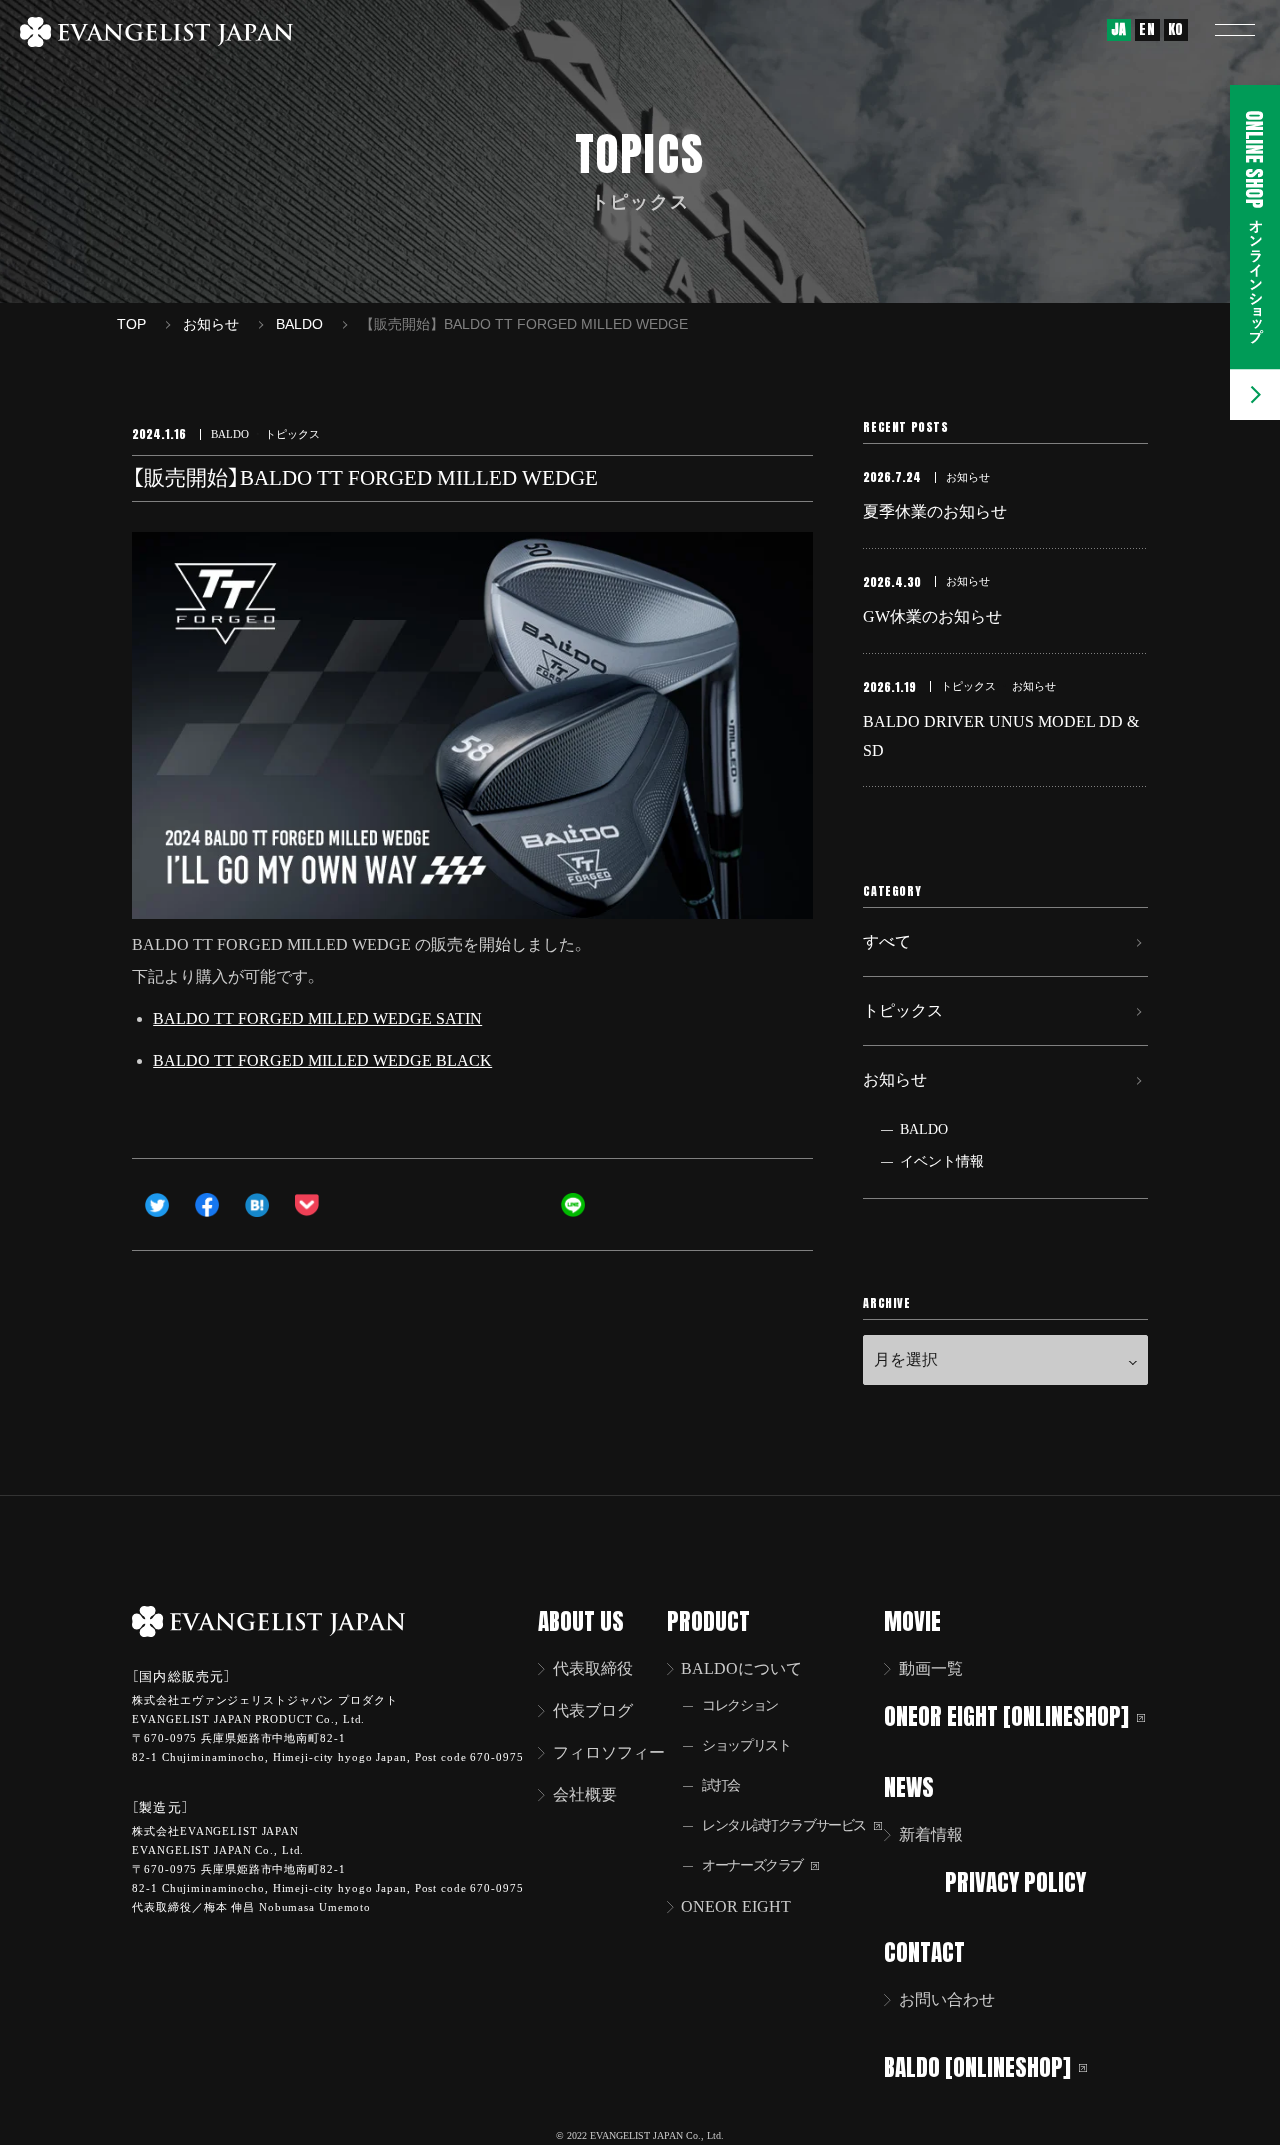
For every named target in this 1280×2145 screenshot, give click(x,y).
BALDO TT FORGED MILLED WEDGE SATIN (317, 1018)
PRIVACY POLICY (1015, 1881)
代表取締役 (593, 1668)
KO (1176, 29)
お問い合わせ (947, 1999)
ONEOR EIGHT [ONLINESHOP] (1006, 1715)
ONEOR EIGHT (736, 1906)
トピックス (903, 1010)
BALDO (924, 1129)
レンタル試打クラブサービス (784, 1825)
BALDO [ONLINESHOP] (977, 2067)
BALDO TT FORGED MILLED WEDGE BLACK (322, 1060)
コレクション (740, 1705)
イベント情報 (942, 1161)
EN (1147, 29)
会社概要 (585, 1794)
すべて (887, 941)
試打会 (721, 1785)
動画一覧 (931, 1668)
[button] (1235, 30)
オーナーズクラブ (752, 1865)
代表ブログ (593, 1710)
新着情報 (931, 1834)
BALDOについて (741, 1668)
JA (1119, 29)
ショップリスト (746, 1745)
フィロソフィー (609, 1752)
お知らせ (895, 1079)
